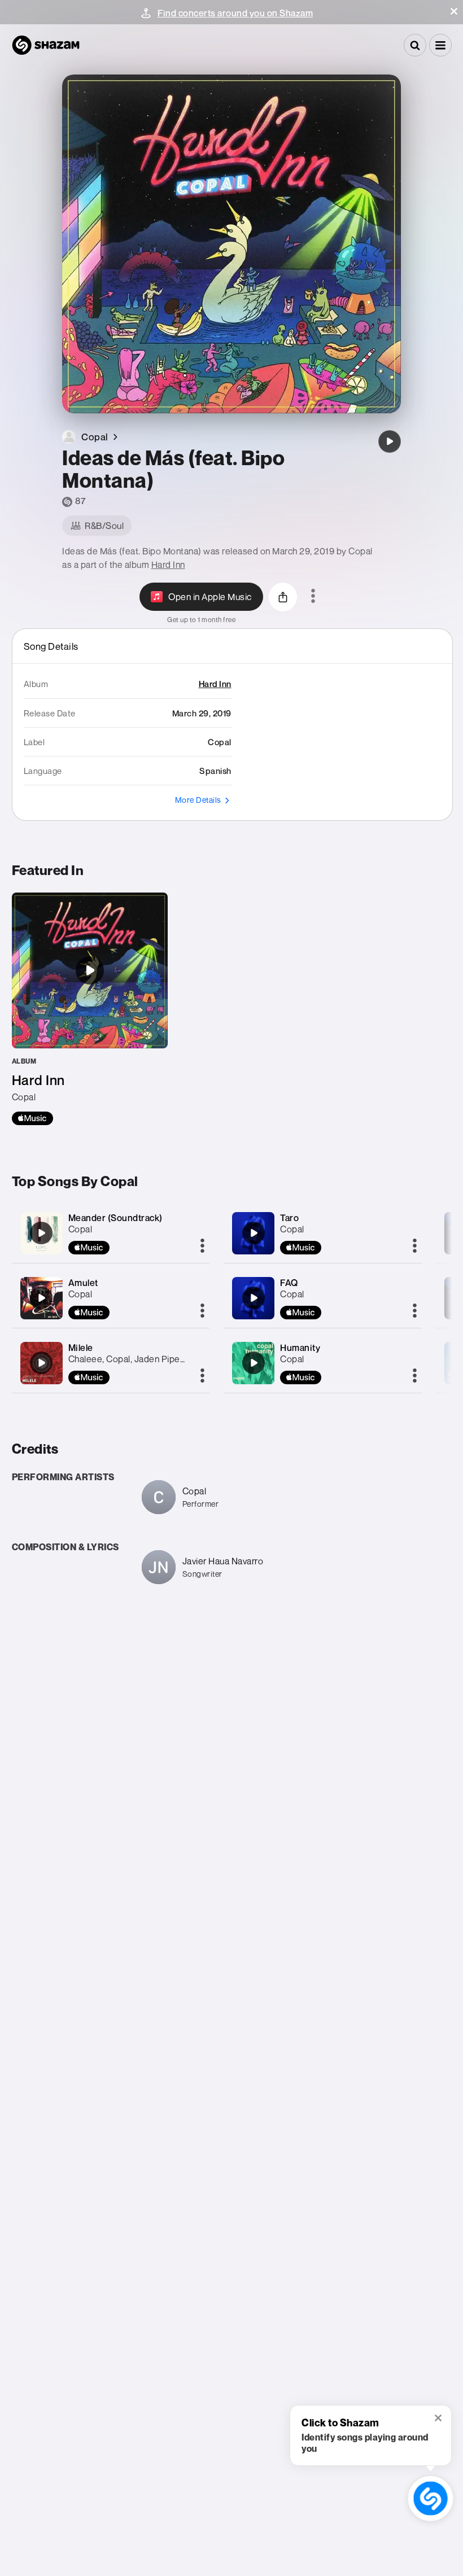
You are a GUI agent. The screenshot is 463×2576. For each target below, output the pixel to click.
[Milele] (41, 1363)
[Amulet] (41, 1298)
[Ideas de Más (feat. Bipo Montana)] (390, 441)
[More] (202, 1247)
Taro (289, 1218)
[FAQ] (254, 1298)
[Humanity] (254, 1363)
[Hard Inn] (90, 1009)
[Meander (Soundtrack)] (41, 1233)
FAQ (289, 1283)
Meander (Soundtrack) (115, 1218)
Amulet (83, 1283)
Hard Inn (168, 565)
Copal (80, 1229)
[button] (454, 11)
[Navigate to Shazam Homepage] (46, 45)
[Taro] (254, 1233)
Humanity (300, 1348)
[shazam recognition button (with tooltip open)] (430, 2498)
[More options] (313, 597)
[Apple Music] (32, 1118)
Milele (81, 1348)
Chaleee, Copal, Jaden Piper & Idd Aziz (147, 1359)
